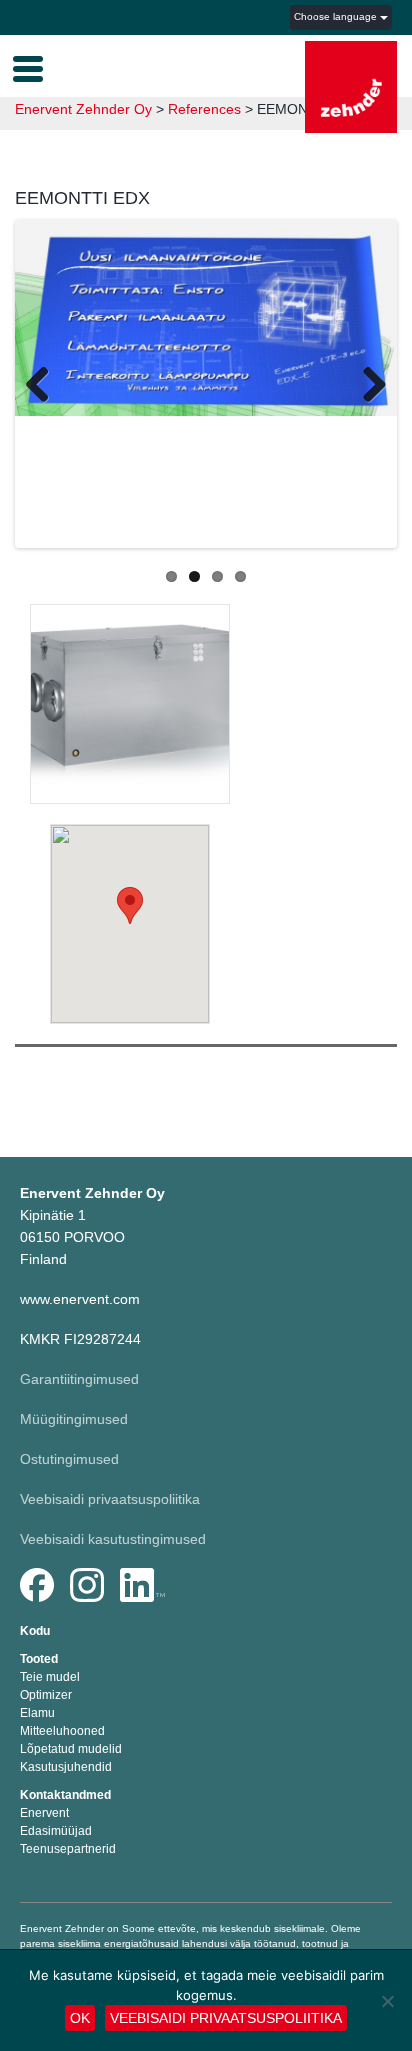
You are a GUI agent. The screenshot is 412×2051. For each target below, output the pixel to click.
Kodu (35, 1631)
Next (367, 387)
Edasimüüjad (56, 1831)
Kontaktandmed (65, 1795)
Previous (45, 387)
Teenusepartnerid (68, 1849)
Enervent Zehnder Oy (83, 109)
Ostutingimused (69, 1459)
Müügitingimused (74, 1419)
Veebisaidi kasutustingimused (113, 1539)
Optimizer (46, 1695)
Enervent (44, 1813)
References (204, 109)
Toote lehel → (130, 721)
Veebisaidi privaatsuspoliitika (110, 1499)
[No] (387, 2001)
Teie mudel (50, 1677)
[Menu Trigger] (28, 67)
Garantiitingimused (79, 1379)
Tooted (39, 1659)
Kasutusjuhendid (66, 1767)
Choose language (337, 16)
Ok (80, 2018)
